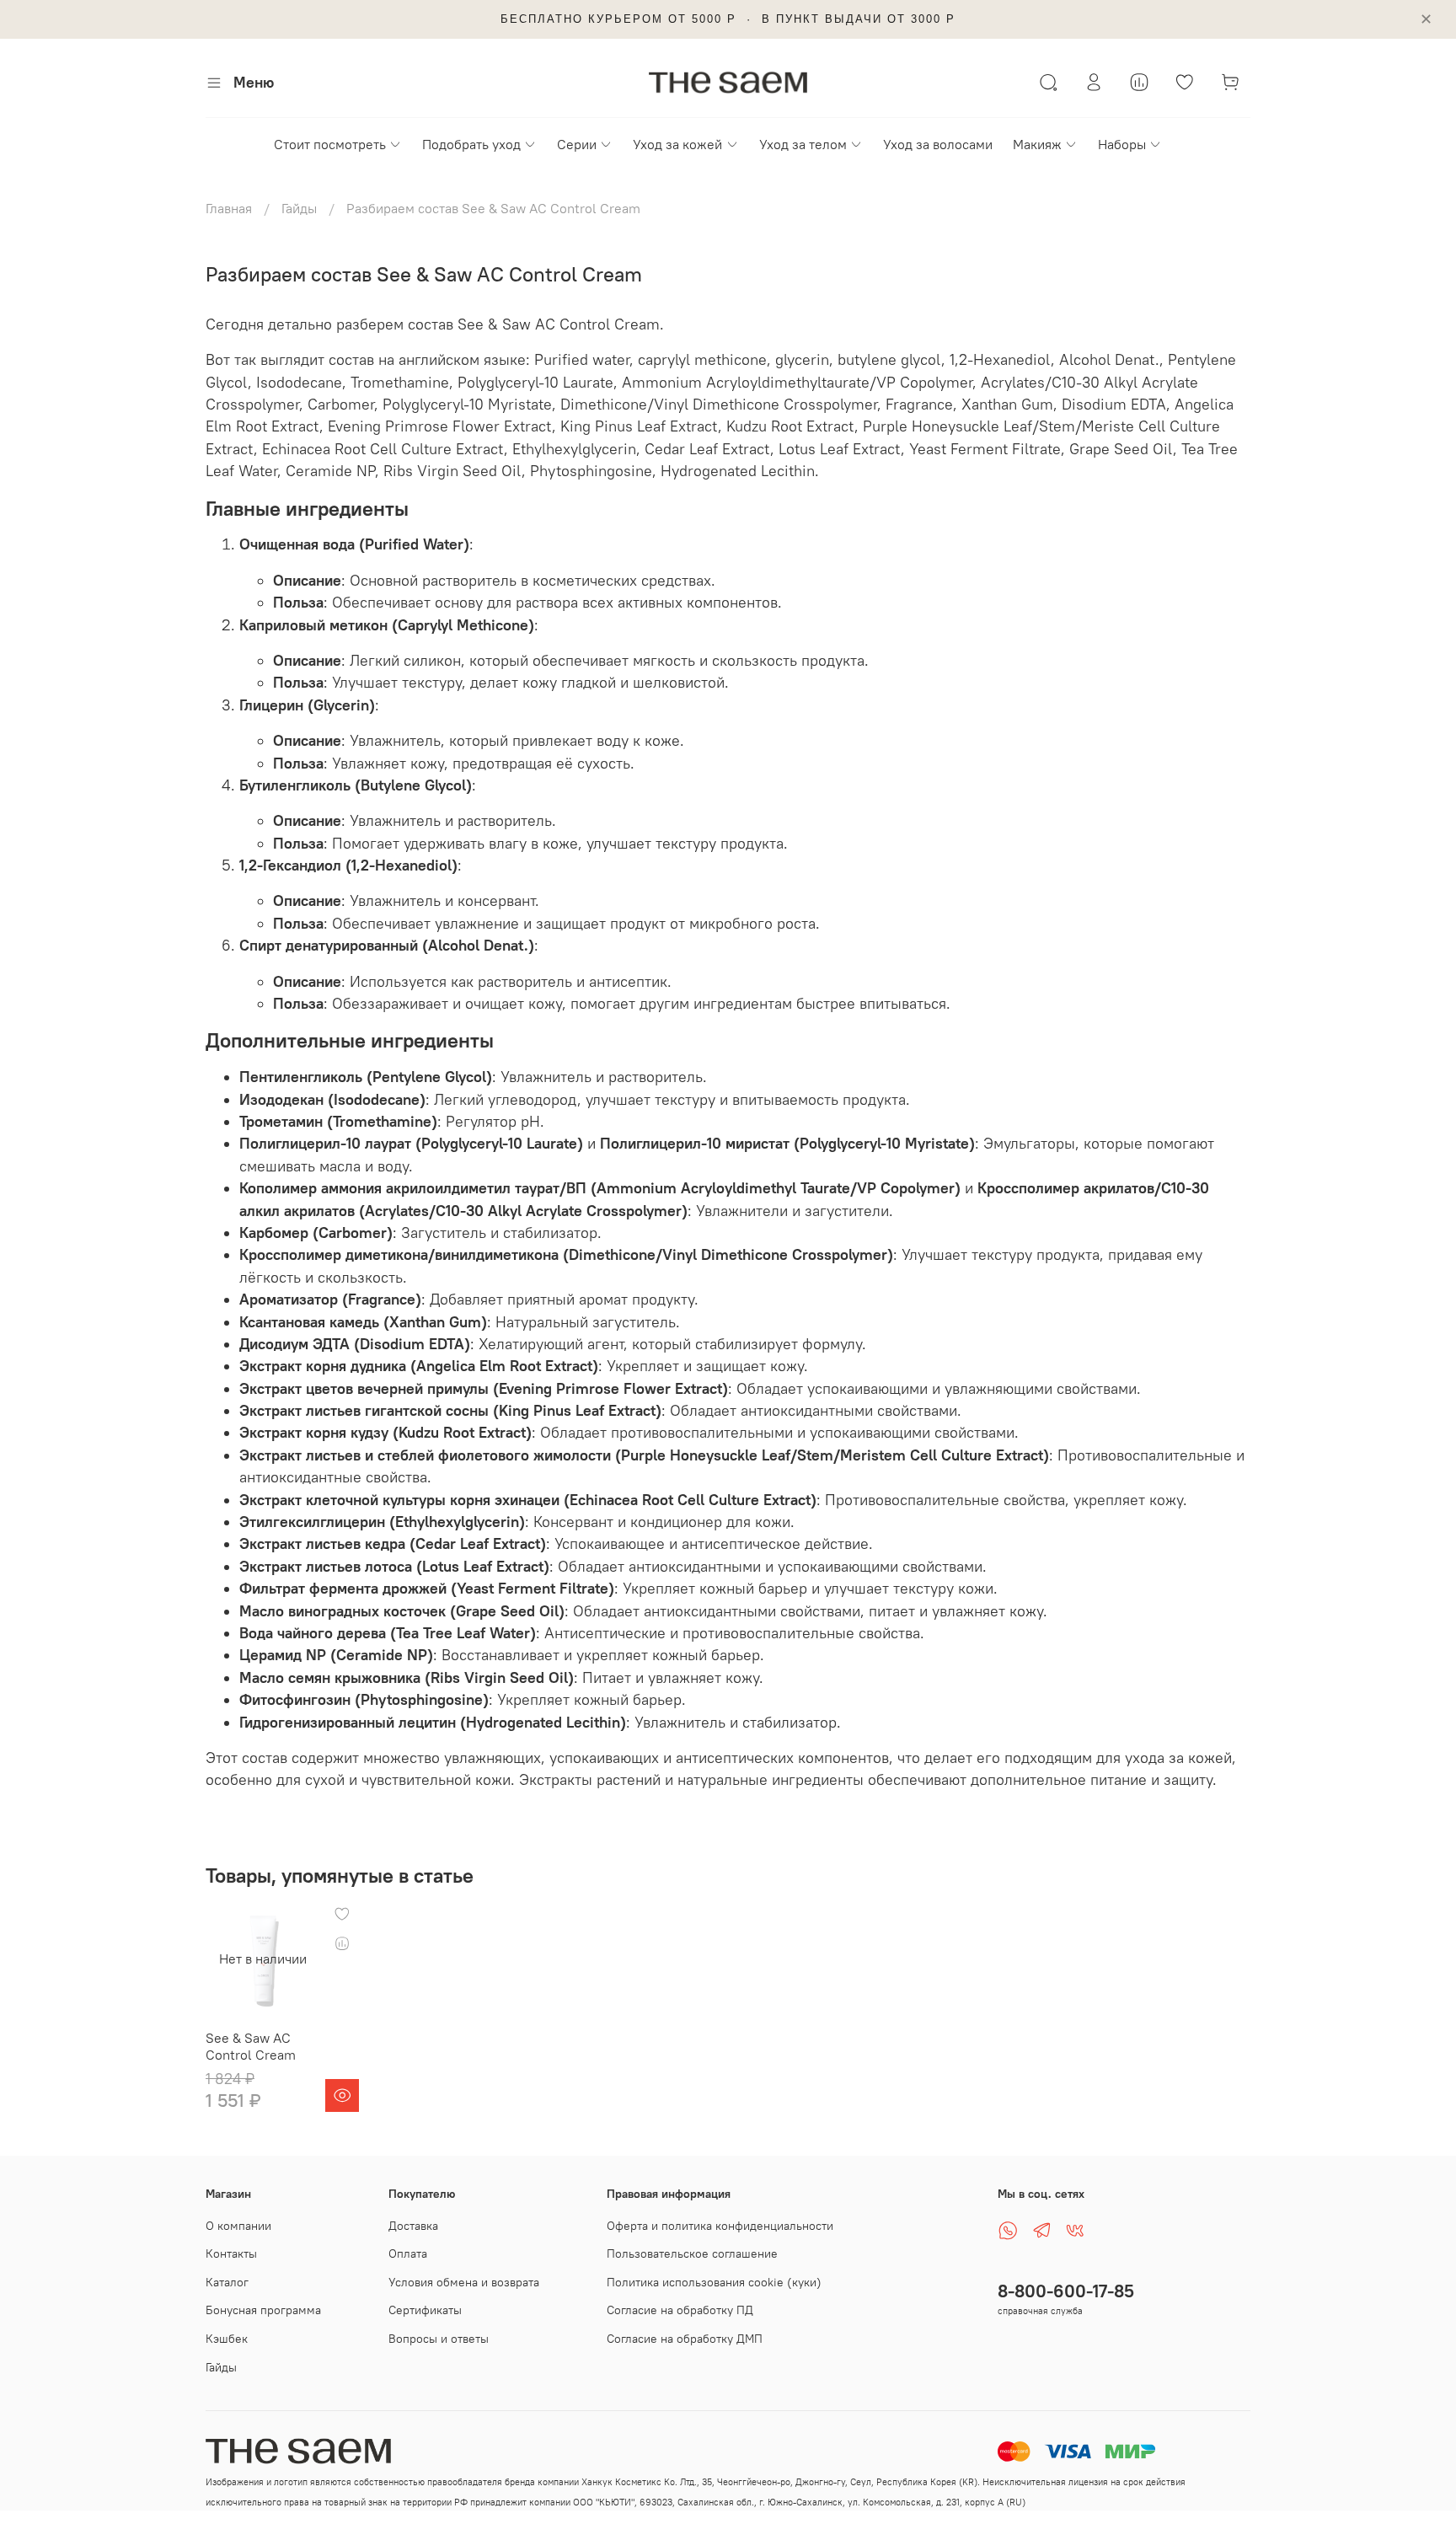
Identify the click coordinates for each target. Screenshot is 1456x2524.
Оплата (408, 2253)
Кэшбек (227, 2339)
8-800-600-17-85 (1066, 2291)
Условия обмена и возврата (464, 2282)
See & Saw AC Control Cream (251, 2046)
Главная (229, 208)
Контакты (231, 2253)
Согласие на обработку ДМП (685, 2339)
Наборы (1122, 144)
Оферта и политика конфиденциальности (720, 2226)
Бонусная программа (263, 2310)
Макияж (1037, 144)
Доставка (413, 2226)
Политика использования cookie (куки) (714, 2282)
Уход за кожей (677, 144)
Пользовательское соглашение (692, 2253)
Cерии (577, 144)
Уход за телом (803, 144)
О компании (238, 2226)
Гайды (299, 208)
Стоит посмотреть (330, 144)
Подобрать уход (471, 144)
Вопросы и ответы (439, 2339)
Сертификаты (425, 2310)
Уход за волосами (938, 144)
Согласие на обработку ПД (680, 2310)
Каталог (227, 2282)
